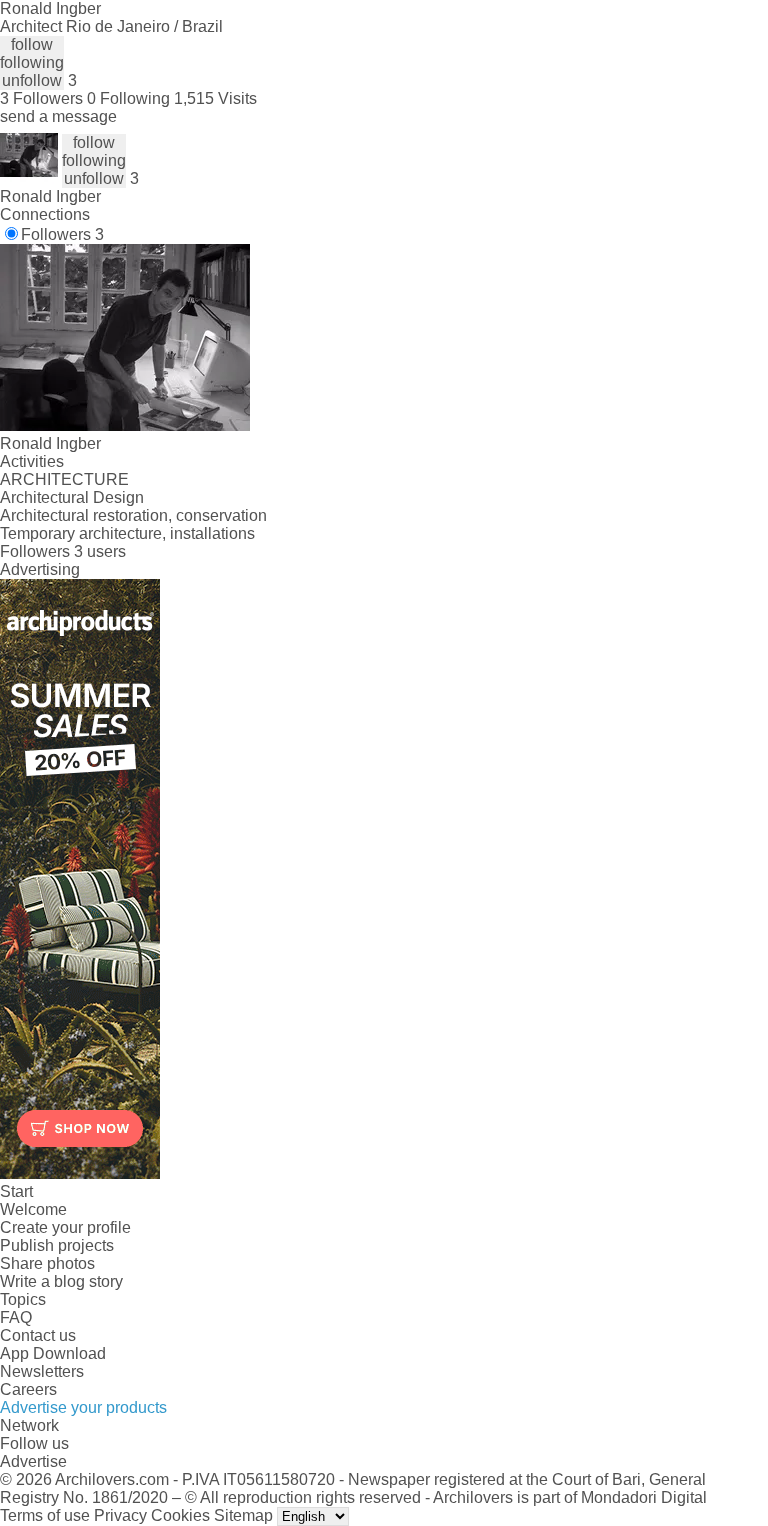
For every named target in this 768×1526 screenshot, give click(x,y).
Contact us (38, 1335)
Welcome (33, 1209)
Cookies (180, 1515)
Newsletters (42, 1371)
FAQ (16, 1317)
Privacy (120, 1515)
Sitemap (243, 1515)
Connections (45, 214)
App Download (53, 1353)
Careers (28, 1389)
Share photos (47, 1263)
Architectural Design (72, 497)
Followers (62, 234)
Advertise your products (83, 1407)
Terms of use (45, 1515)
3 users (100, 551)
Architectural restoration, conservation (133, 515)
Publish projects (57, 1245)
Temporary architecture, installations (127, 533)
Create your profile (65, 1227)
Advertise (33, 1461)
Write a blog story (61, 1281)
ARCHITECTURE (64, 479)
